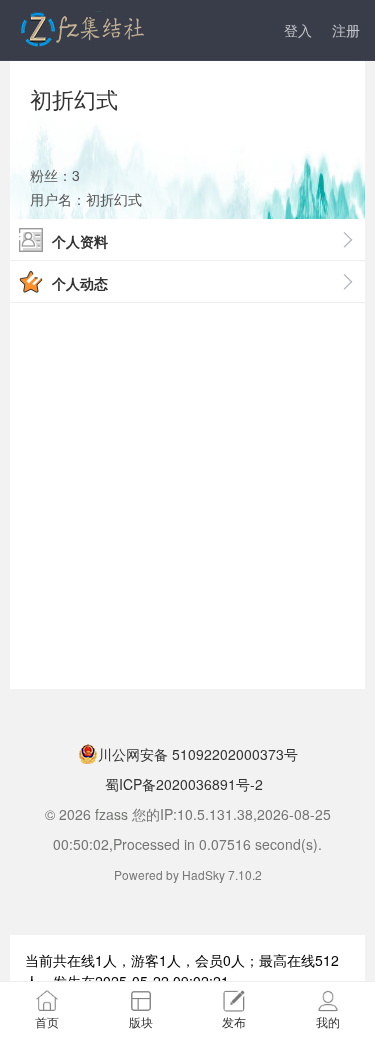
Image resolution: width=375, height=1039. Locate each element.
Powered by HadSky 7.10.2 (188, 874)
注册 (346, 30)
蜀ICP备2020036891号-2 (182, 784)
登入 (298, 30)
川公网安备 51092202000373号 (198, 754)
